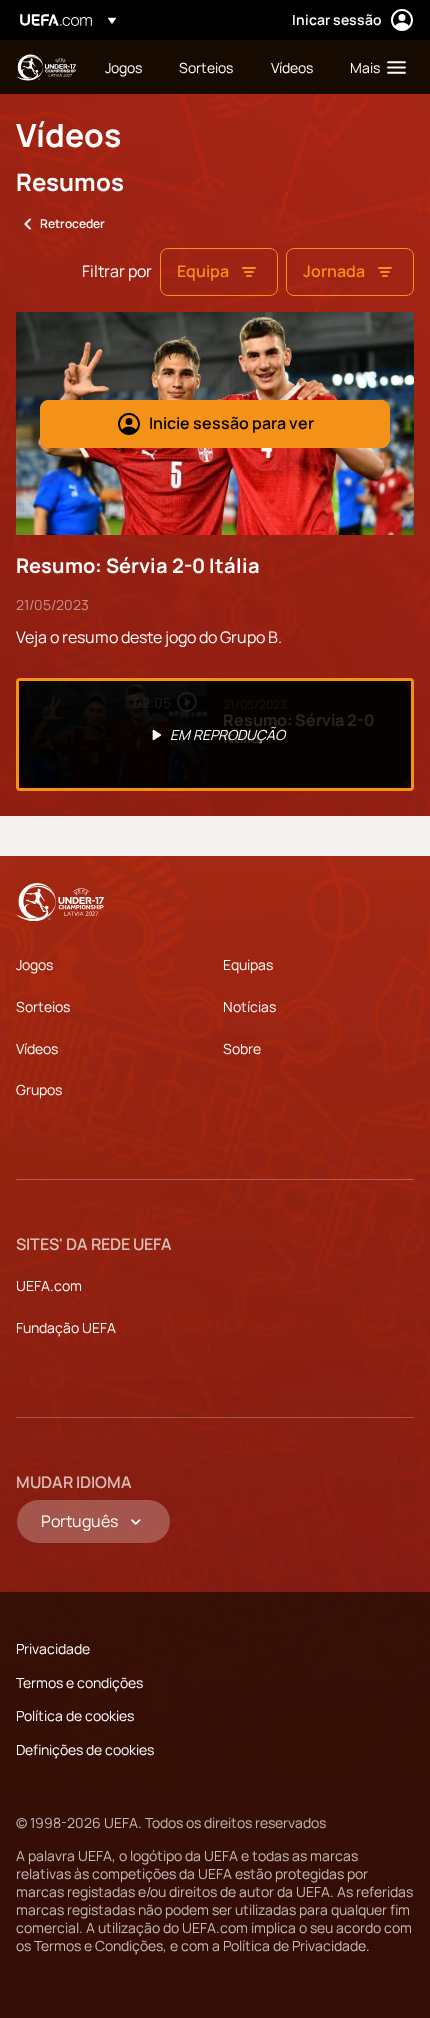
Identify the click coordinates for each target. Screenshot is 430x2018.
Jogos (34, 964)
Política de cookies (75, 1715)
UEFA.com (49, 1285)
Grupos (39, 1089)
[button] (373, 67)
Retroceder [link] (72, 223)
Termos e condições (79, 1682)
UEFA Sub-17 (46, 67)
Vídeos (37, 1048)
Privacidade (53, 1648)
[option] (215, 734)
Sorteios (43, 1006)
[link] (123, 67)
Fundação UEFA (66, 1327)
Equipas (248, 964)
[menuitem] (125, 67)
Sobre (242, 1048)
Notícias (249, 1006)
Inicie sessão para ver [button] (231, 423)
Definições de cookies (85, 1749)
